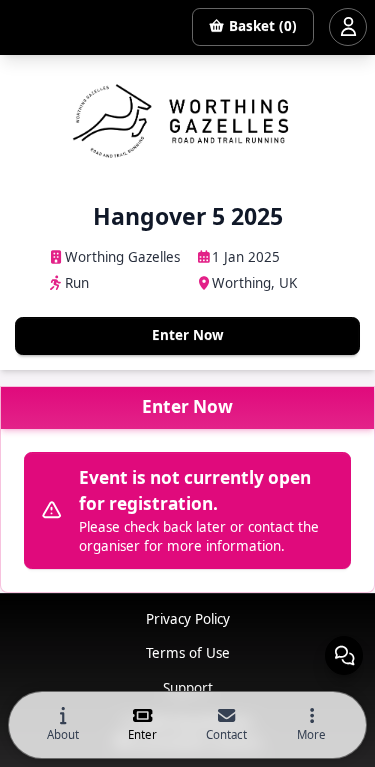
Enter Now (188, 335)
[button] (312, 725)
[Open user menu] (348, 27)
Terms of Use (188, 653)
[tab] (63, 725)
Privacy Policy (188, 619)
